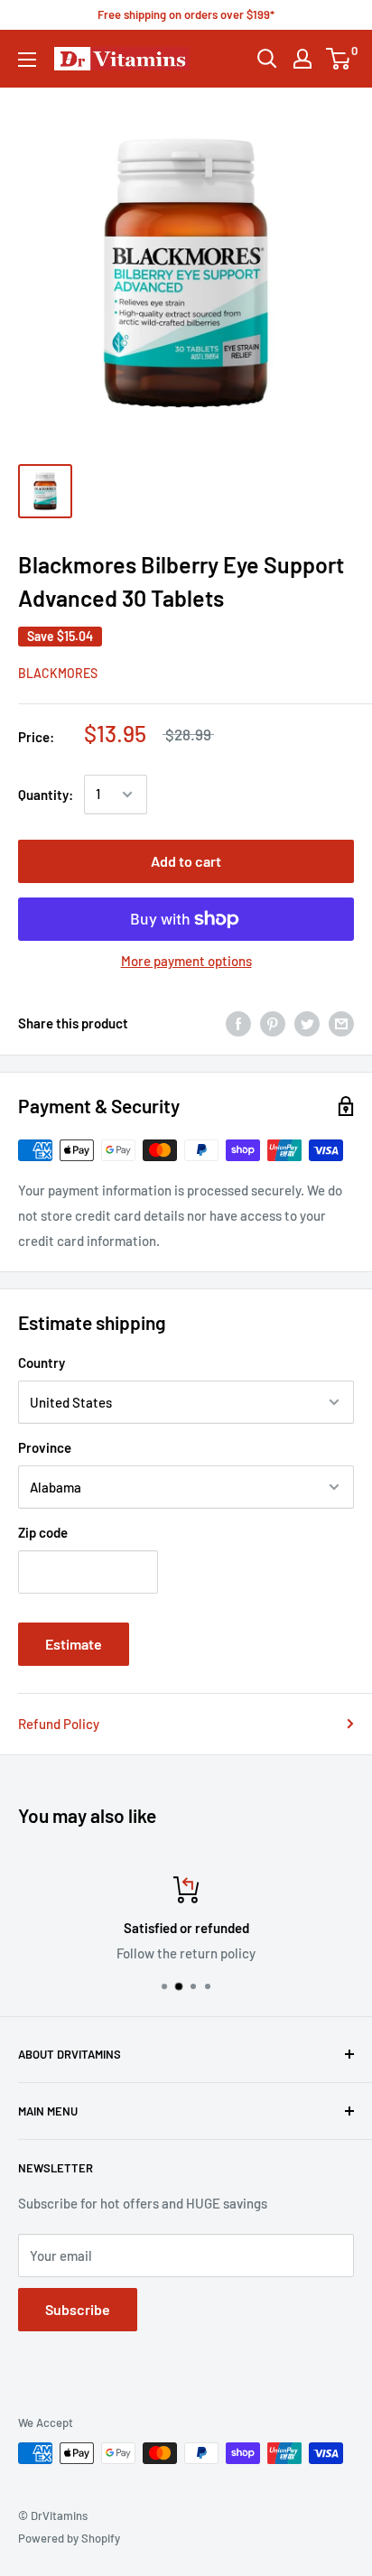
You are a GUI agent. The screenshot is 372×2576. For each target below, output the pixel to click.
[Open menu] (27, 60)
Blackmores (58, 673)
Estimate (74, 1644)
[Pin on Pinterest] (273, 1023)
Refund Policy (59, 1724)
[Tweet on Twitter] (307, 1023)
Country (42, 1362)
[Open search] (267, 59)
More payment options (186, 961)
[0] (339, 59)
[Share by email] (341, 1023)
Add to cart (186, 861)
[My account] (302, 59)
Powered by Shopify (69, 2538)
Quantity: (46, 795)
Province (45, 1447)
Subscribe (78, 2309)
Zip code (43, 1532)
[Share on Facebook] (238, 1023)
